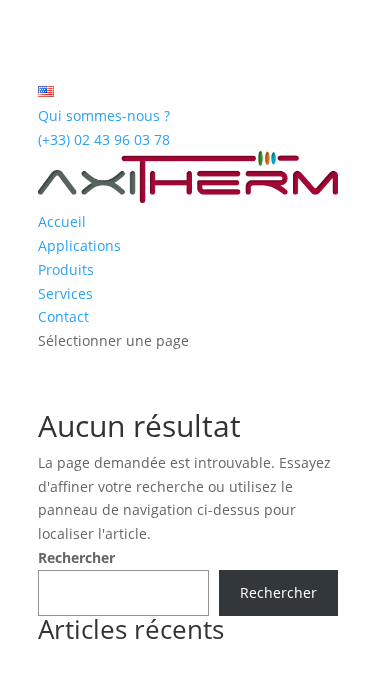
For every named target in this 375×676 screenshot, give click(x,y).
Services (65, 293)
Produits (66, 269)
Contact (63, 316)
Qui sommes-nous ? (104, 115)
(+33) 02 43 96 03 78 (104, 139)
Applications (79, 245)
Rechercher (76, 557)
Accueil (62, 221)
